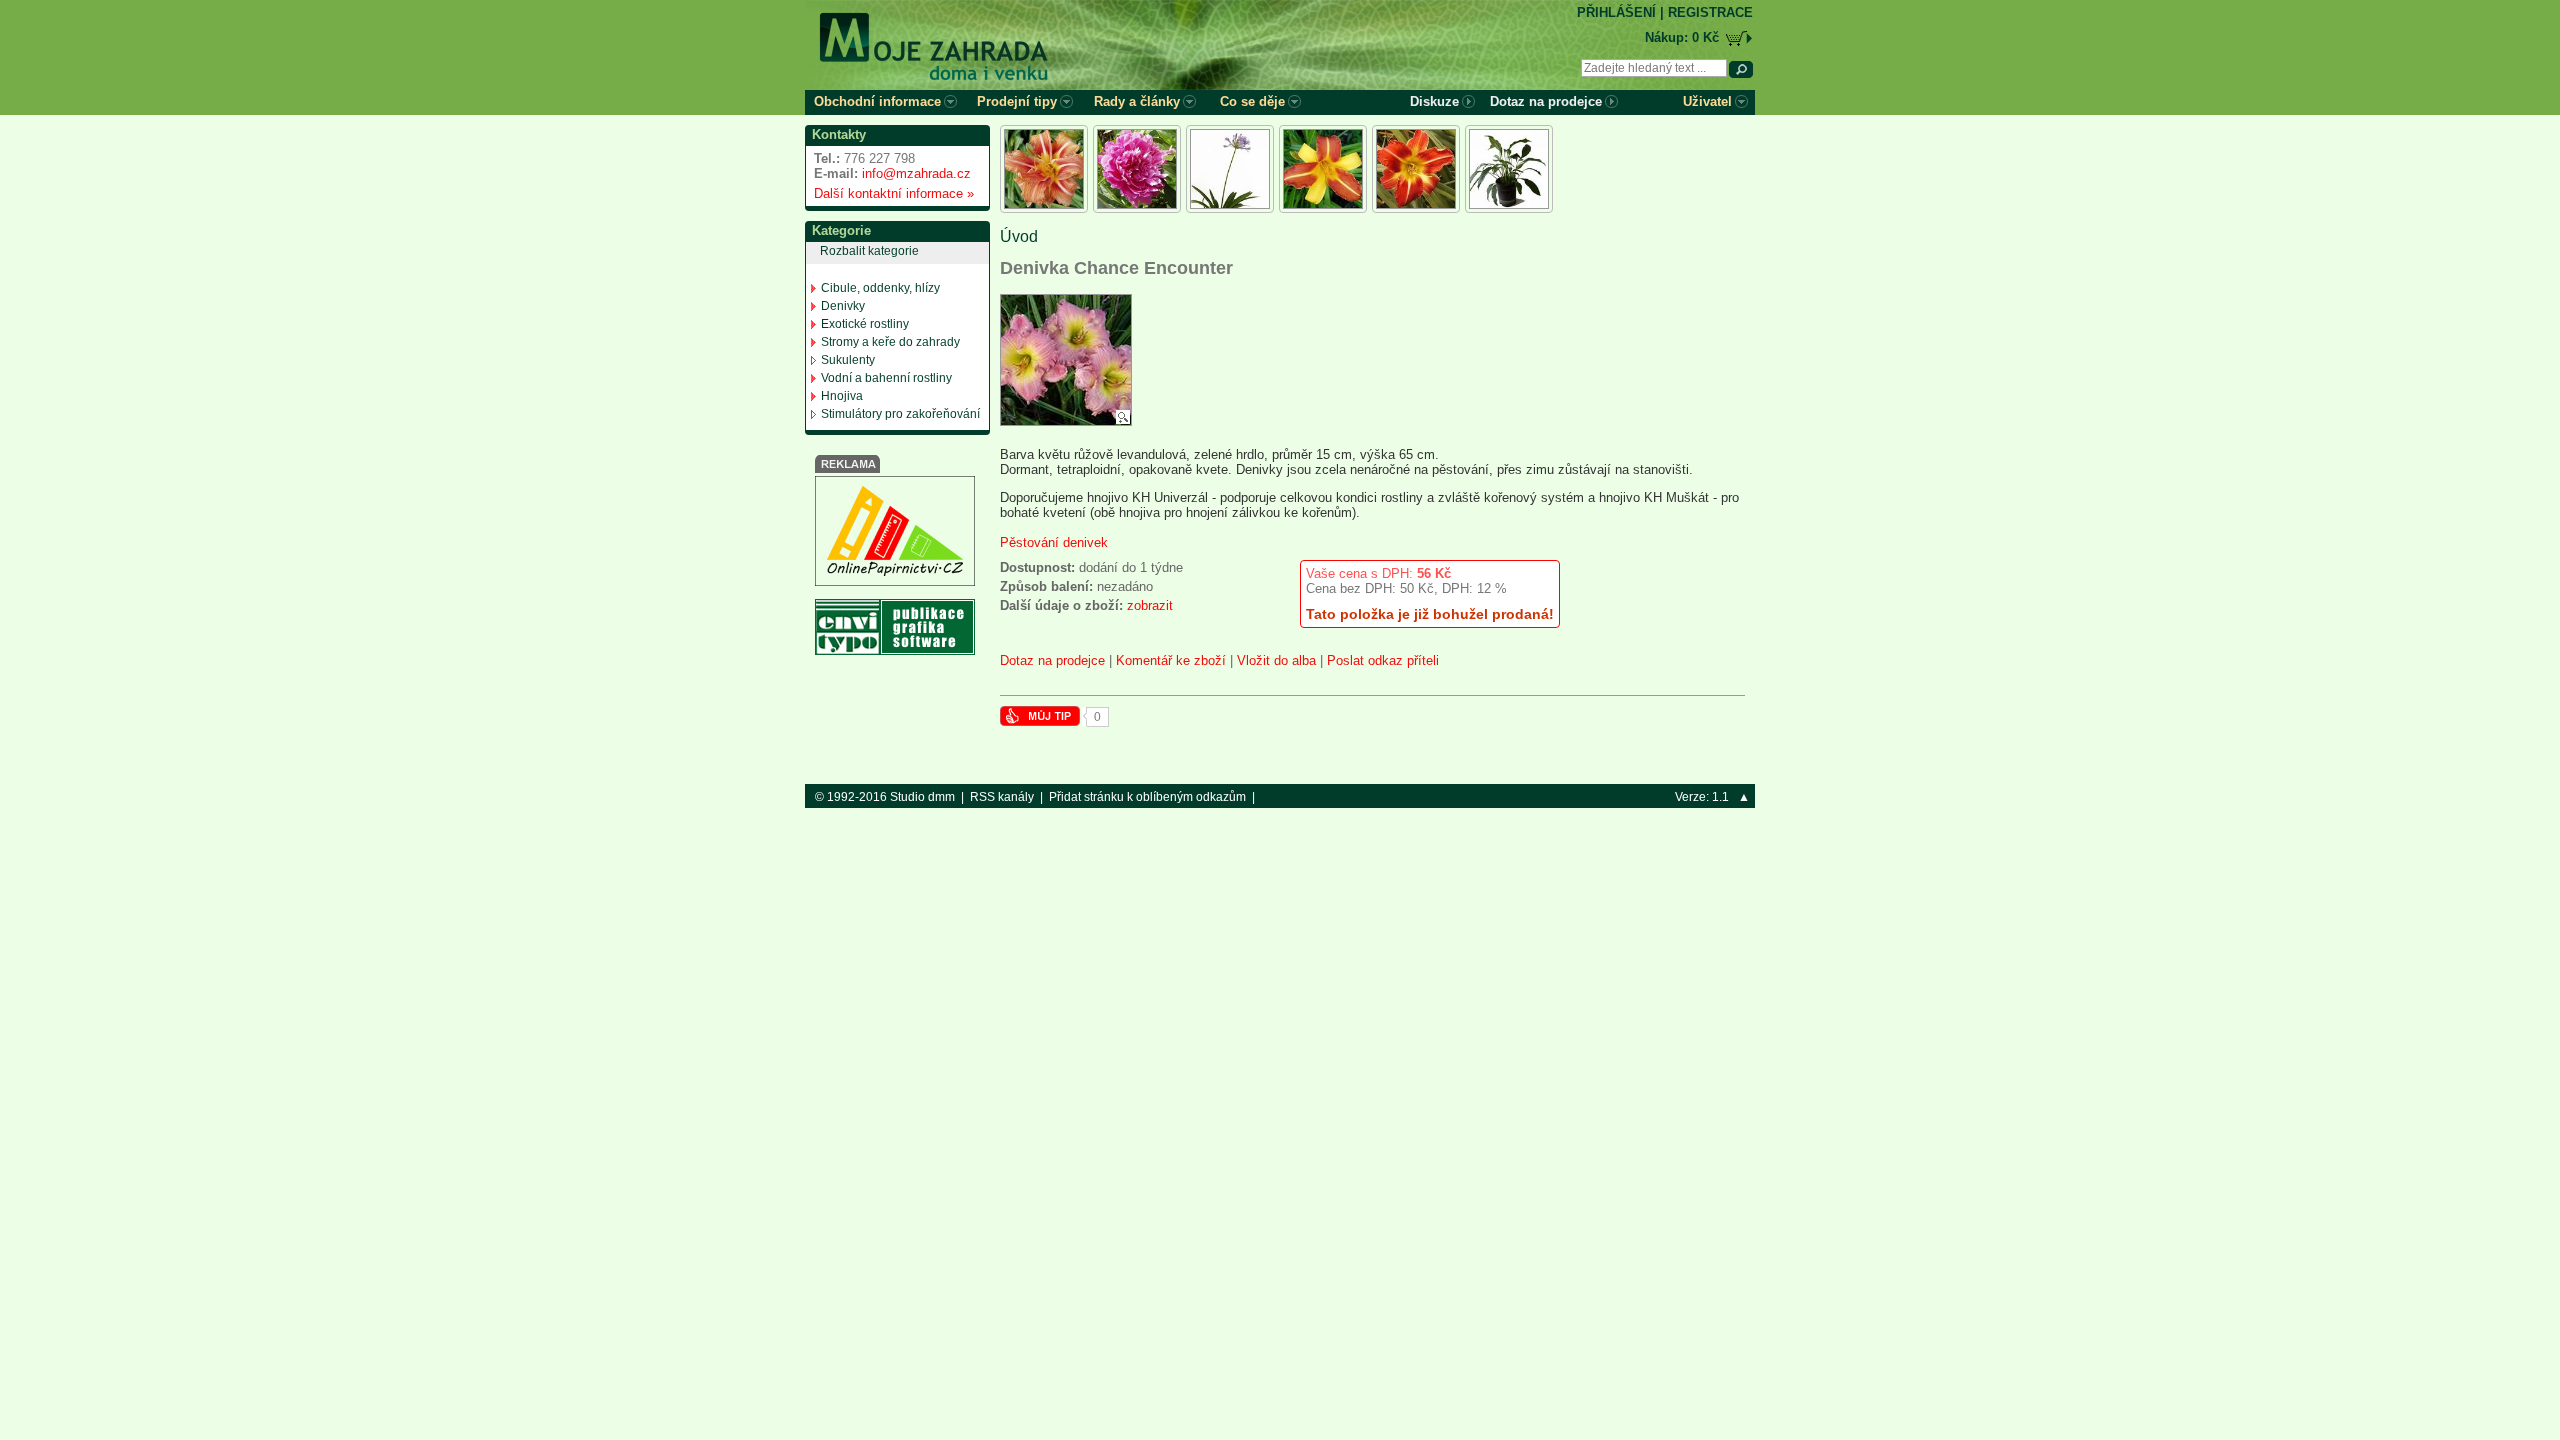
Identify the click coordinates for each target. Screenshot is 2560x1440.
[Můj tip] (1040, 721)
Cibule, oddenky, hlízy (880, 288)
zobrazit (1150, 605)
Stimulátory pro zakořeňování (900, 414)
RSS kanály (1002, 797)
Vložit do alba (1276, 660)
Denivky (843, 306)
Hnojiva (842, 396)
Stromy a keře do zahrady (890, 342)
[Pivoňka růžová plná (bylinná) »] (1137, 169)
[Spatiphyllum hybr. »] (1509, 169)
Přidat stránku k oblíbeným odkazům (1147, 797)
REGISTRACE (1710, 12)
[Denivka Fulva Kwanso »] (1044, 169)
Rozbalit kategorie (869, 251)
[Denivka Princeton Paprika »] (1416, 169)
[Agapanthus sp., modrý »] (1230, 169)
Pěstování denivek (1054, 542)
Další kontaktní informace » (890, 193)
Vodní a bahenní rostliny (886, 378)
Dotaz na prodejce (1052, 660)
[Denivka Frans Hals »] (1323, 169)
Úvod (1019, 236)
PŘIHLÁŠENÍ (1616, 12)
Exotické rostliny (865, 324)
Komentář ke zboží (1171, 660)
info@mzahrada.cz (916, 173)
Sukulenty (848, 360)
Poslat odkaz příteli (1383, 660)
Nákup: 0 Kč (1682, 37)
